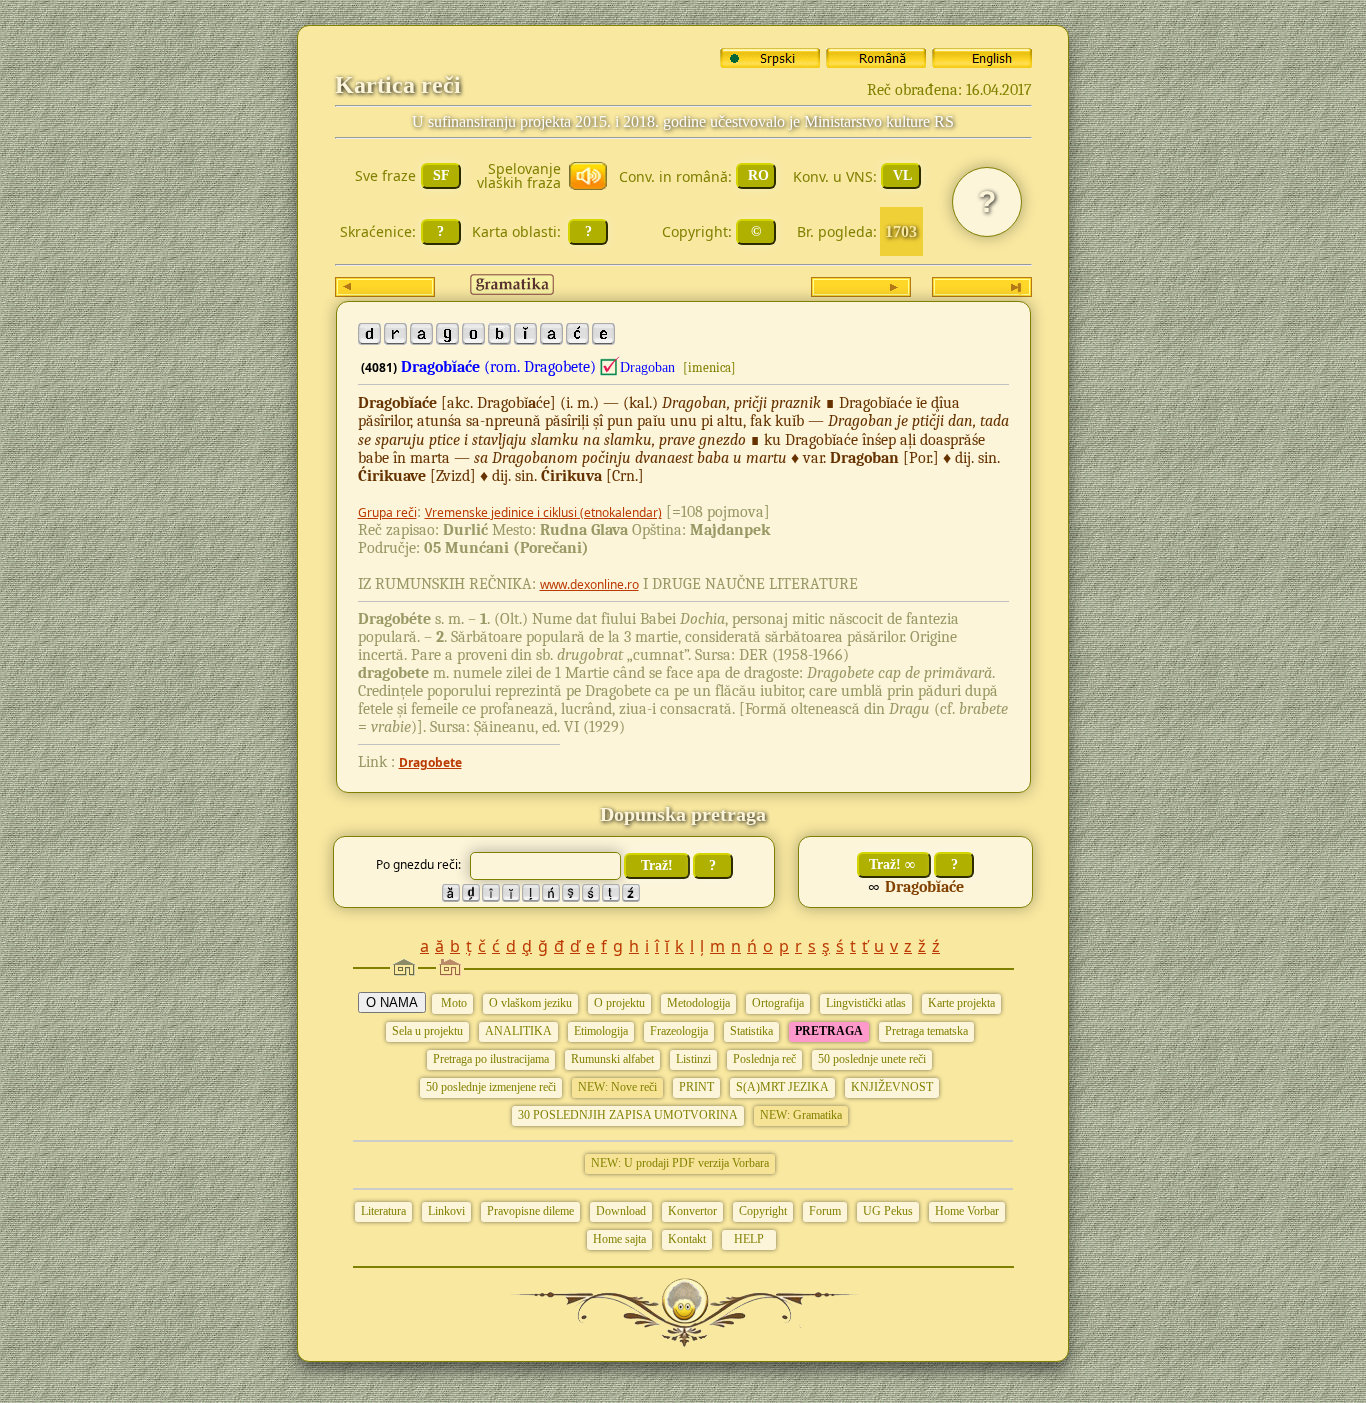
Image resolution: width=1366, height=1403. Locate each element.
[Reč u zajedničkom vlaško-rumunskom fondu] (610, 367)
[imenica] (709, 367)
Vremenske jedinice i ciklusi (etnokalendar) (543, 512)
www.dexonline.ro (589, 584)
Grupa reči (387, 512)
